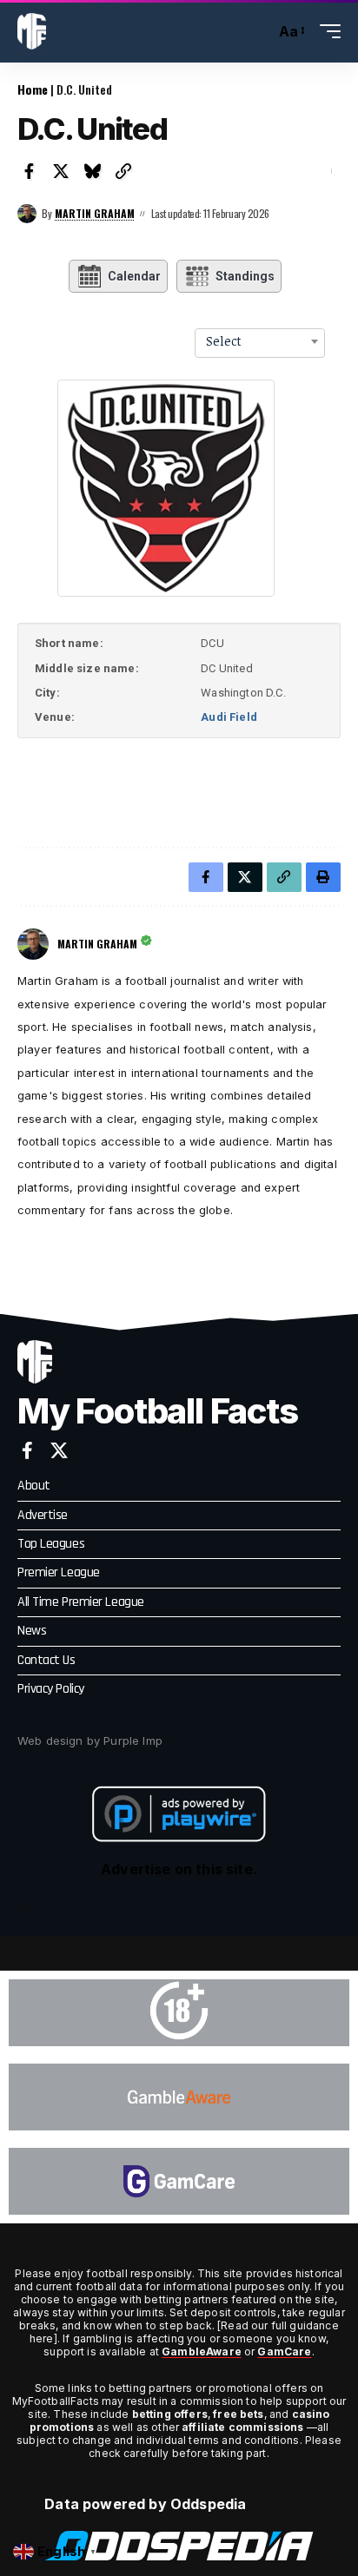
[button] (258, 32)
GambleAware (202, 2351)
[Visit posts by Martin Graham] (27, 214)
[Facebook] (27, 1450)
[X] (59, 1450)
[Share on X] (61, 171)
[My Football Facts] (32, 31)
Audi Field (229, 717)
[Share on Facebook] (30, 171)
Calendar (134, 276)
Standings (245, 276)
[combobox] (260, 341)
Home (33, 89)
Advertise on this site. (179, 1869)
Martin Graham (95, 213)
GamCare (284, 2351)
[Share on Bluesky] (92, 171)
